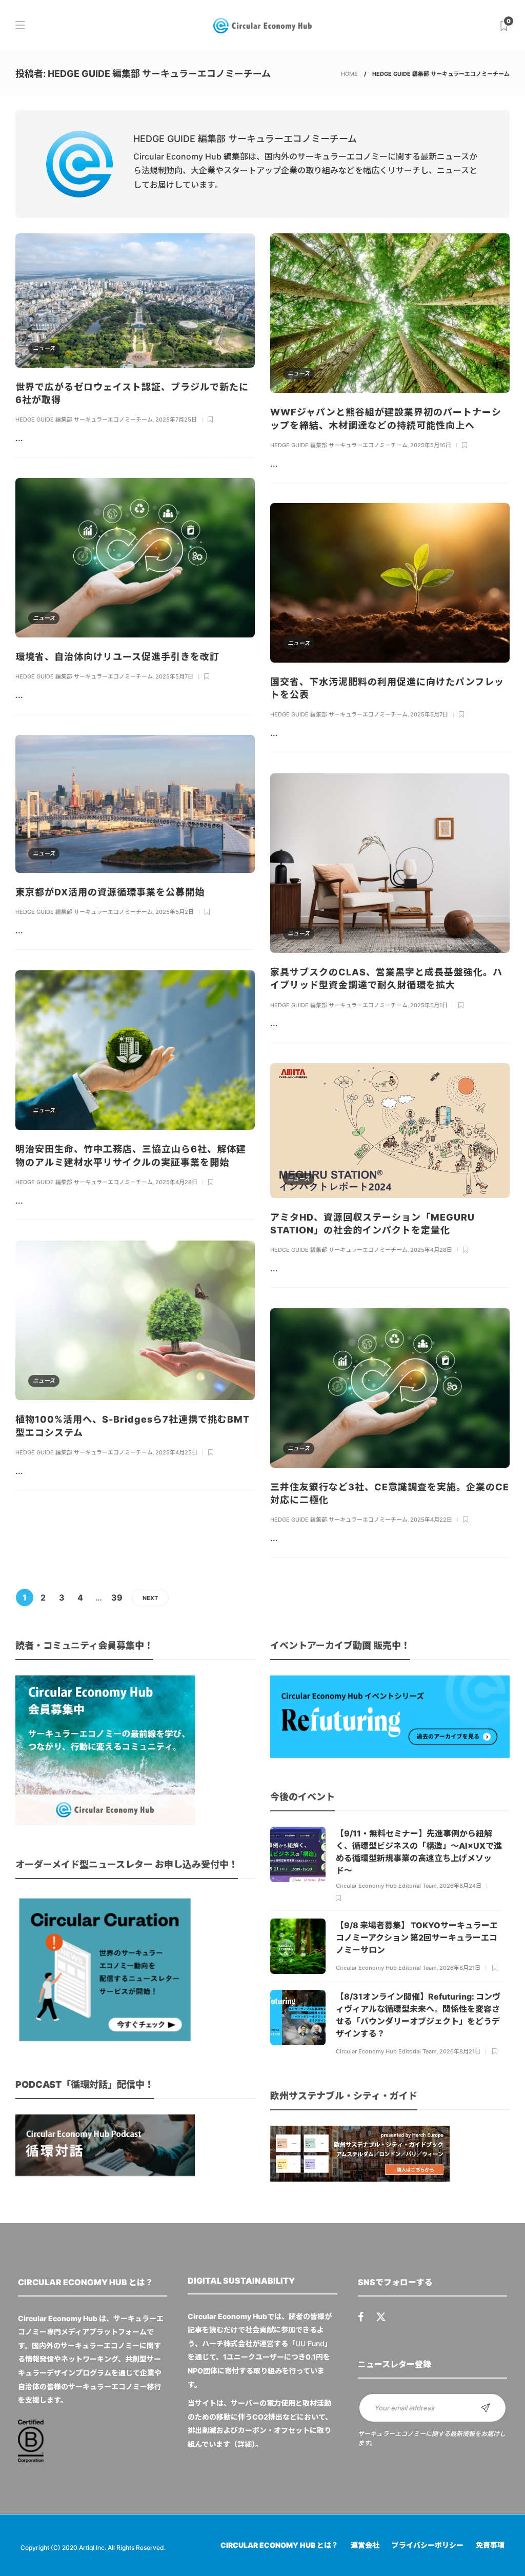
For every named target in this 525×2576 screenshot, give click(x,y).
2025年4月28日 (176, 1182)
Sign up (486, 2408)
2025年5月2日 (175, 912)
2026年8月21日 (460, 1968)
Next (150, 1598)
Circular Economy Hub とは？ (279, 2545)
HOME (349, 74)
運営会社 (365, 2545)
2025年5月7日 (174, 676)
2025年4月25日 (176, 1452)
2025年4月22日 (431, 1520)
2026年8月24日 (460, 1886)
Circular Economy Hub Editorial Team (386, 1886)
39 (117, 1597)
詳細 (245, 2444)
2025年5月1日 (429, 1005)
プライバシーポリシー (428, 2545)
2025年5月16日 (431, 445)
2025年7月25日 (176, 420)
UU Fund (310, 2343)
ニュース (44, 348)
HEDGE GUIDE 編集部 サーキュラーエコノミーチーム (84, 420)
